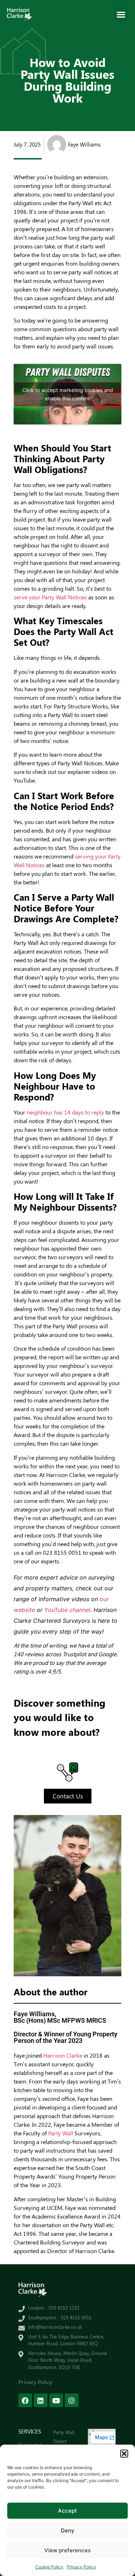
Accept (67, 2511)
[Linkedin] (41, 2400)
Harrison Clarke (63, 2055)
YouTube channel (67, 1610)
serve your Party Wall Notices (50, 597)
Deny (68, 2530)
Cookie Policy (49, 2567)
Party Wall (61, 2133)
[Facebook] (25, 2400)
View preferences (67, 2550)
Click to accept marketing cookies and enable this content (68, 394)
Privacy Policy (82, 2567)
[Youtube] (56, 2400)
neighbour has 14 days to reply (65, 1112)
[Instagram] (72, 2400)
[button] (124, 2454)
